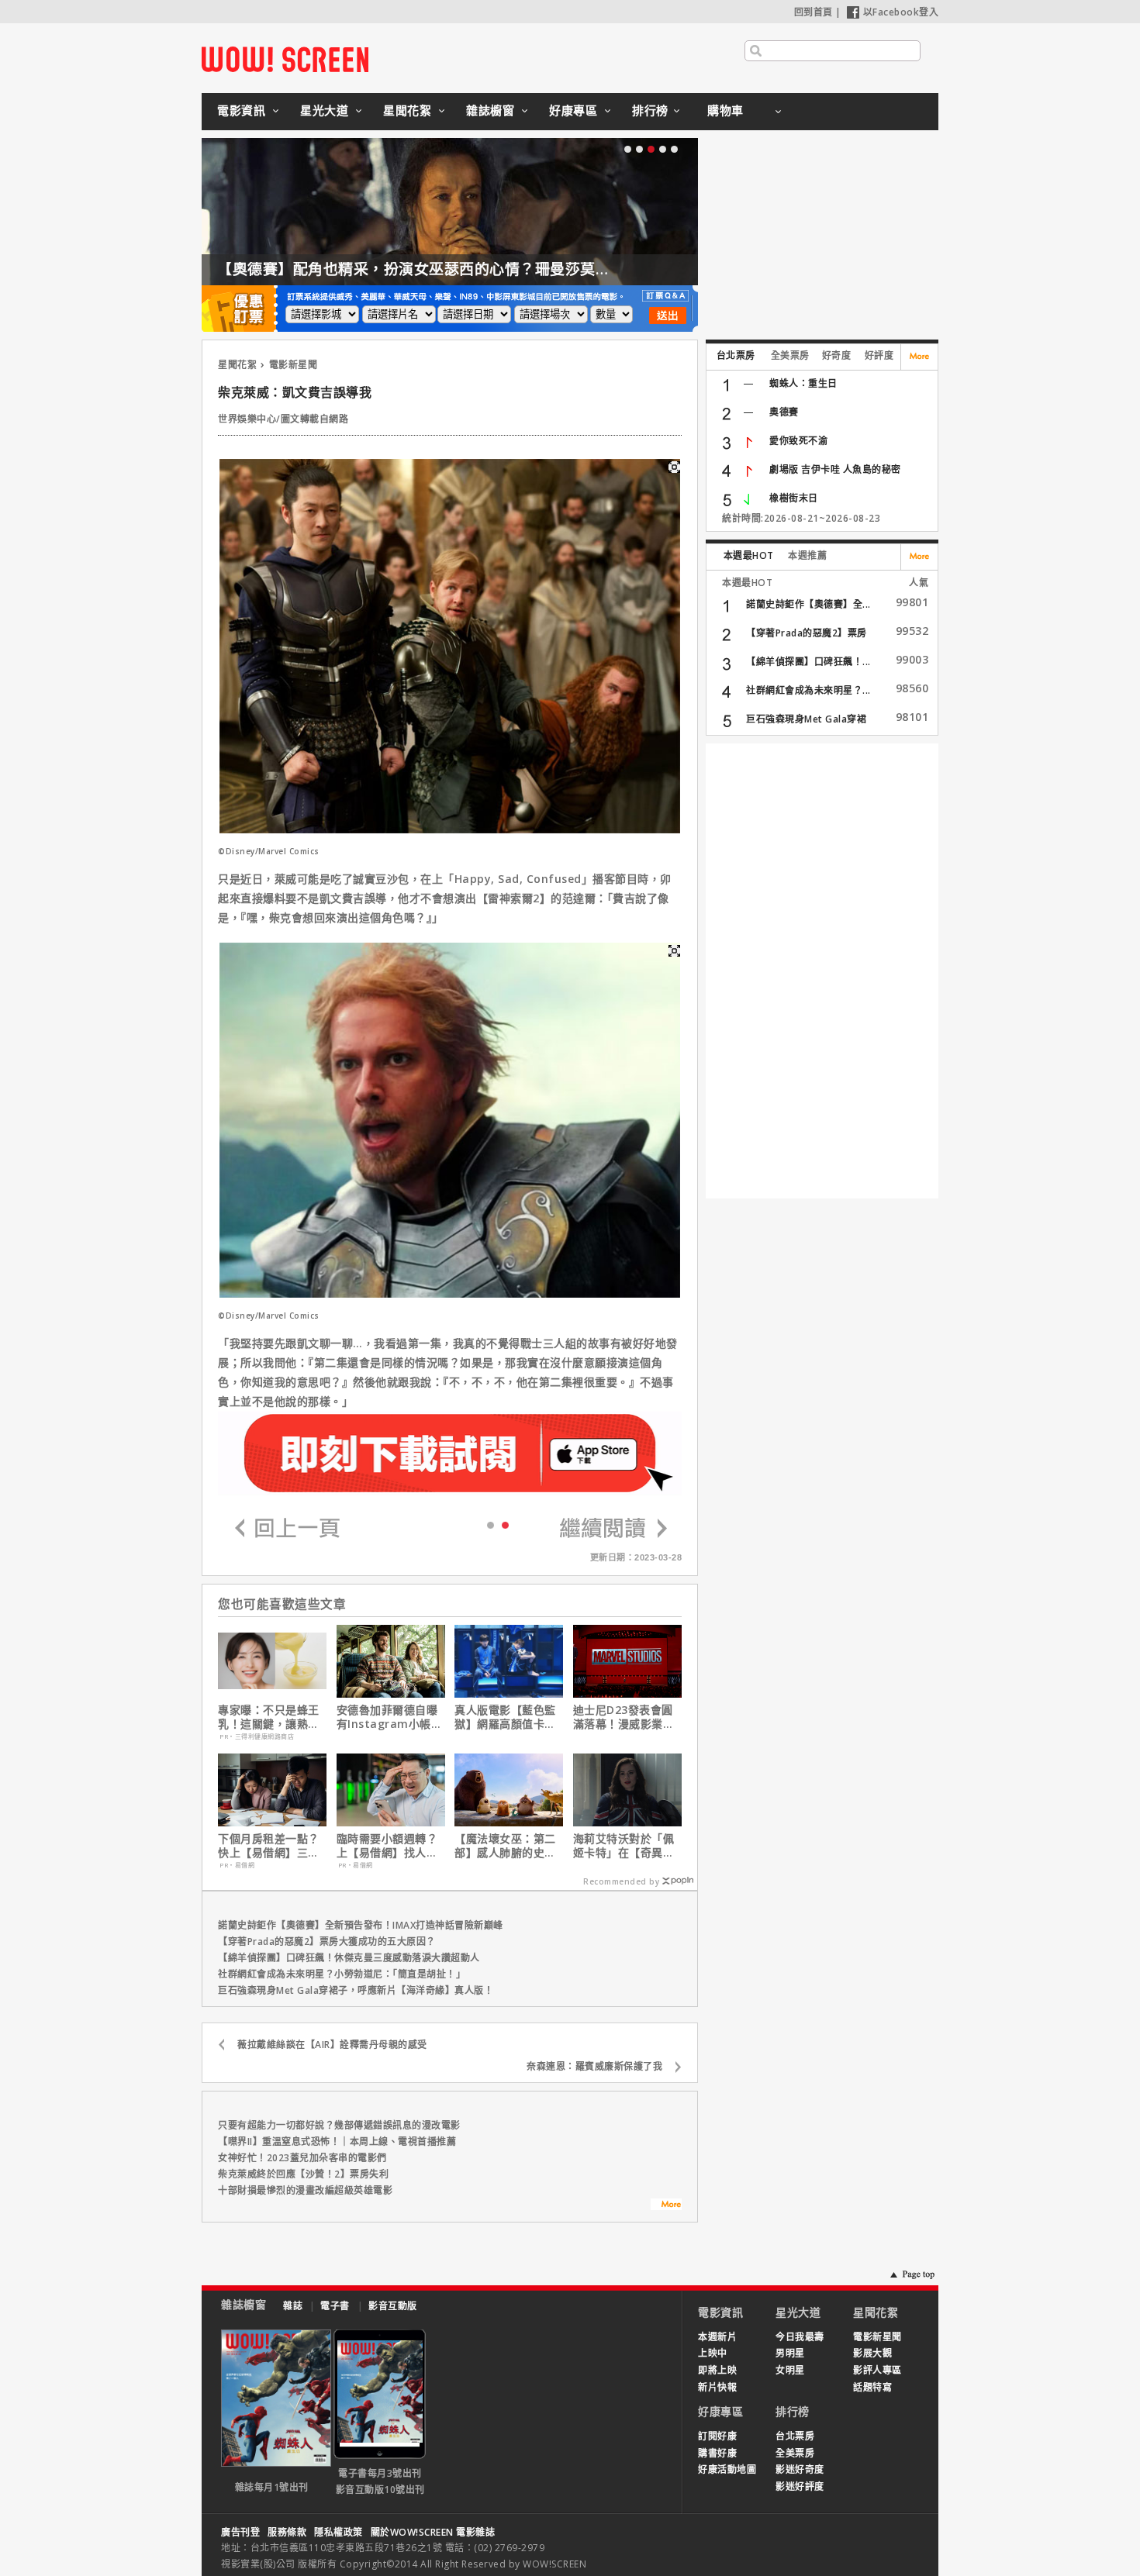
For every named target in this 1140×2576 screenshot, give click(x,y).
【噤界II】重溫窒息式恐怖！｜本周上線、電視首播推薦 (337, 2141)
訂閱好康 (717, 2436)
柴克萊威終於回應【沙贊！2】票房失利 (303, 2174)
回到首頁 (814, 12)
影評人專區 (877, 2370)
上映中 (713, 2353)
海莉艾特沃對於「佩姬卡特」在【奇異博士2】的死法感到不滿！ (624, 1846)
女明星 (790, 2370)
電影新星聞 (294, 365)
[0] (491, 1524)
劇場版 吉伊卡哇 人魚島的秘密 (835, 469)
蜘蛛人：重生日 (803, 383)
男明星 (790, 2353)
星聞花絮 (407, 110)
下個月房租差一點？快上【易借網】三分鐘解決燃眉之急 (269, 1846)
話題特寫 (872, 2387)
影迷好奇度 (800, 2469)
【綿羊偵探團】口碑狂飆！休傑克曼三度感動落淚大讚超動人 (349, 1958)
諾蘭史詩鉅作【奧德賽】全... (808, 604)
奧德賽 (784, 412)
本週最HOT (749, 555)
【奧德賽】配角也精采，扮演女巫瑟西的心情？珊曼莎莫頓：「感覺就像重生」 (478, 269)
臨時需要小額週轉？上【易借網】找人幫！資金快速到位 (387, 1846)
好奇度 (837, 355)
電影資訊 (241, 110)
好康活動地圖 (727, 2469)
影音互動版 (393, 2306)
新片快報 (717, 2387)
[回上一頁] (288, 1529)
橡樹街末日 (794, 498)
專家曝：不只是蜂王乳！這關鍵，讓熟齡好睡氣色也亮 (269, 1717)
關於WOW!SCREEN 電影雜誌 (433, 2532)
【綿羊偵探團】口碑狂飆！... (808, 662)
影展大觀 (872, 2353)
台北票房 (736, 355)
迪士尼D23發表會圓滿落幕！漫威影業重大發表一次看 (624, 1717)
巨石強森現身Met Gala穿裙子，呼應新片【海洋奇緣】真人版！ (356, 1990)
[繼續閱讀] (613, 1529)
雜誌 (293, 2306)
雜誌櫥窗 (490, 110)
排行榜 (650, 110)
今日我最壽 (800, 2337)
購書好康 (717, 2453)
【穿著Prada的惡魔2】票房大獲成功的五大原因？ (327, 1941)
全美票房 (790, 355)
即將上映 (717, 2370)
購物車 (725, 110)
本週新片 (717, 2337)
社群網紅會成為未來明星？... (808, 690)
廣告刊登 (240, 2532)
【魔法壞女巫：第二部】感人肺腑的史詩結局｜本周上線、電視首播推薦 (505, 1846)
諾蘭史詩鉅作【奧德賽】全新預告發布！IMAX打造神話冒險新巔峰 (361, 1925)
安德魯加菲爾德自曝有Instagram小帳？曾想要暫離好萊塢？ (390, 1717)
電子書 (335, 2306)
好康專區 (573, 110)
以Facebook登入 (901, 12)
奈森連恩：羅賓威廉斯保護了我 (594, 2066)
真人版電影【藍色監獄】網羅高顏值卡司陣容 (505, 1717)
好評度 (879, 355)
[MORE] (666, 2206)
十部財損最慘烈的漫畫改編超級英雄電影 (305, 2190)
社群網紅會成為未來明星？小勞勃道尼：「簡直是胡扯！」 (342, 1974)
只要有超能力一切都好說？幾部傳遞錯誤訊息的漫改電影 (339, 2125)
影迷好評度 (800, 2486)
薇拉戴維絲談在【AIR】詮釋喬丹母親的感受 (332, 2045)
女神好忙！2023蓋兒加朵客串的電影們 (302, 2158)
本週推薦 (807, 555)
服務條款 (287, 2532)
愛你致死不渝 (798, 441)
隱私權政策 (339, 2532)
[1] (505, 1524)
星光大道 (324, 110)
